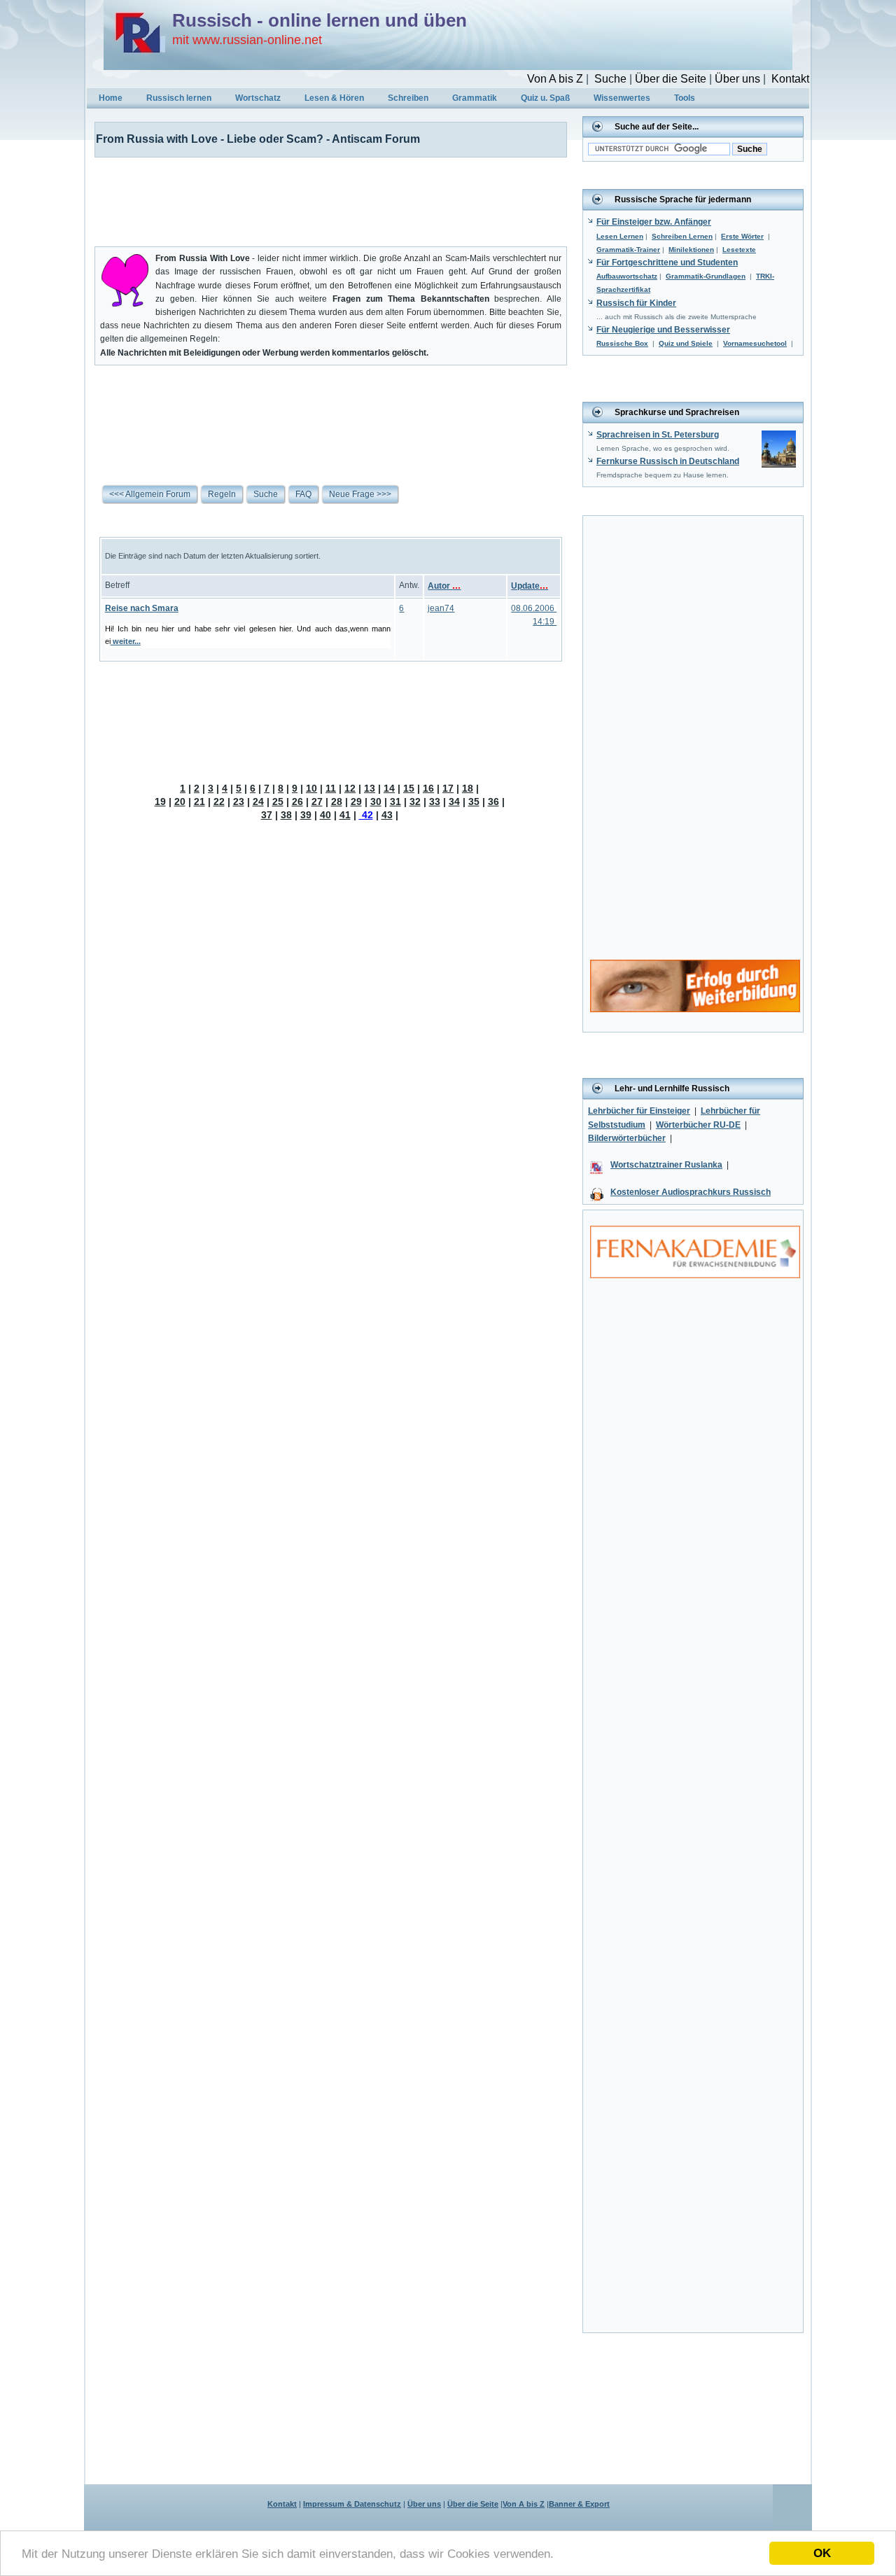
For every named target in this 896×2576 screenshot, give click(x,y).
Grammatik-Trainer (628, 250)
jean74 (441, 608)
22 (219, 801)
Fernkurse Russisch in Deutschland (668, 461)
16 (428, 788)
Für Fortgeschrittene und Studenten (667, 262)
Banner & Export (579, 2504)
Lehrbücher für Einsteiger (639, 1111)
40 (325, 815)
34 (454, 801)
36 (493, 801)
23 (239, 801)
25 (278, 801)
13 (370, 788)
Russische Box (622, 343)
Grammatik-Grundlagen (706, 276)
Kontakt (790, 79)
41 (345, 815)
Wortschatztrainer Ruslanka (666, 1165)
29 (356, 801)
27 (317, 801)
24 (258, 801)
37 (267, 815)
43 (387, 815)
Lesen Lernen (620, 236)
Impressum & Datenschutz (352, 2504)
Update (530, 586)
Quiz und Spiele (686, 343)
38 (286, 815)
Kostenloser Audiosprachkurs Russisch (691, 1192)
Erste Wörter (742, 236)
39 (306, 815)
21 (199, 801)
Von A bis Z (555, 79)
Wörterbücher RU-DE (698, 1125)
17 (448, 788)
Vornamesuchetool (755, 343)
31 (395, 801)
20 (180, 801)
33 (435, 801)
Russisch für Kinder (636, 303)
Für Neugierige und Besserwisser (663, 330)
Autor (444, 586)
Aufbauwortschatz (627, 276)
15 (409, 788)
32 (415, 801)
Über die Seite (671, 79)
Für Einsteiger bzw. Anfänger (654, 222)
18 (468, 788)
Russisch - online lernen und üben (320, 20)
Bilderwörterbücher (627, 1138)
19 (160, 801)
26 (297, 801)
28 (337, 801)
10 (311, 788)
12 (350, 788)
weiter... (126, 641)
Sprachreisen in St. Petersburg (658, 435)
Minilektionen (691, 250)
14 (389, 788)
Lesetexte (739, 250)
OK (822, 2553)
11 (331, 788)
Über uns (737, 79)
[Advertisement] (322, 199)
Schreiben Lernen (682, 236)
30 (376, 801)
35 (474, 801)
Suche (610, 79)
